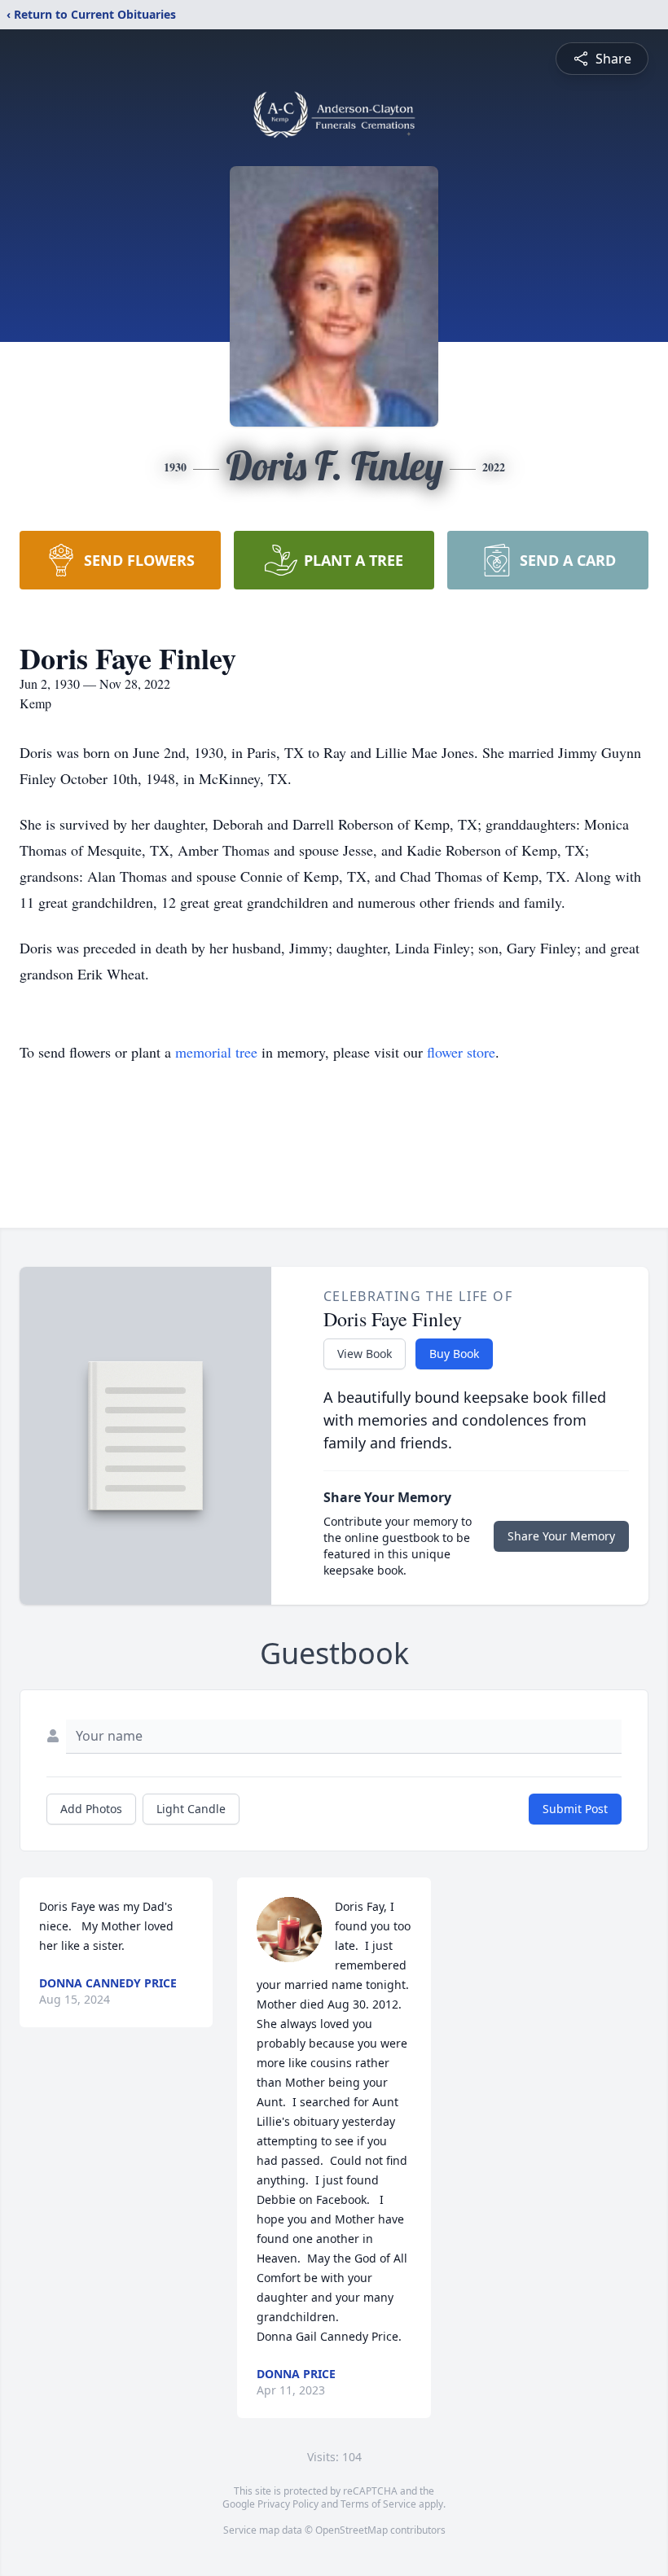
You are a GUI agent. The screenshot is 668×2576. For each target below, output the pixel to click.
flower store (461, 1052)
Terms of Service (378, 2504)
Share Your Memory (561, 1536)
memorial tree (216, 1052)
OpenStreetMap (352, 2530)
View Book (365, 1354)
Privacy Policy (288, 2504)
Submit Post (575, 1809)
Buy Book (454, 1354)
